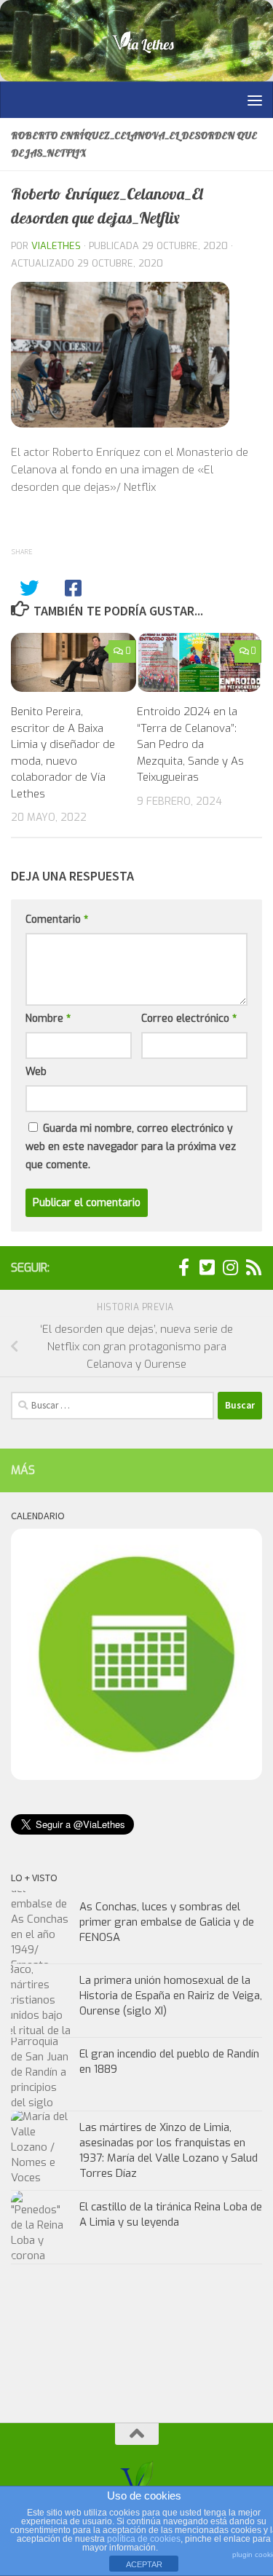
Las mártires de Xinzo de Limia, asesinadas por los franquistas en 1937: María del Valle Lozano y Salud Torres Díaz (169, 2150)
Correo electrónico (189, 1019)
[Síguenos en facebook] (183, 1267)
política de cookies (144, 2539)
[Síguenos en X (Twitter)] (207, 1267)
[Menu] (255, 100)
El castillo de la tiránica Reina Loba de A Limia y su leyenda (171, 2214)
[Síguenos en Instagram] (230, 1267)
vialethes (56, 246)
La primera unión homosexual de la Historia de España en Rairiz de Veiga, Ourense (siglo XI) (171, 1996)
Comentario (57, 919)
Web (36, 1072)
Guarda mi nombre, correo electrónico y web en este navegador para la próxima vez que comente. (131, 1147)
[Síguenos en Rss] (253, 1267)
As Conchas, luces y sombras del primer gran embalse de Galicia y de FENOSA (167, 1922)
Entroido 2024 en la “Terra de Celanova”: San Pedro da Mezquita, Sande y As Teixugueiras (190, 744)
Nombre (48, 1019)
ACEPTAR (144, 2564)
